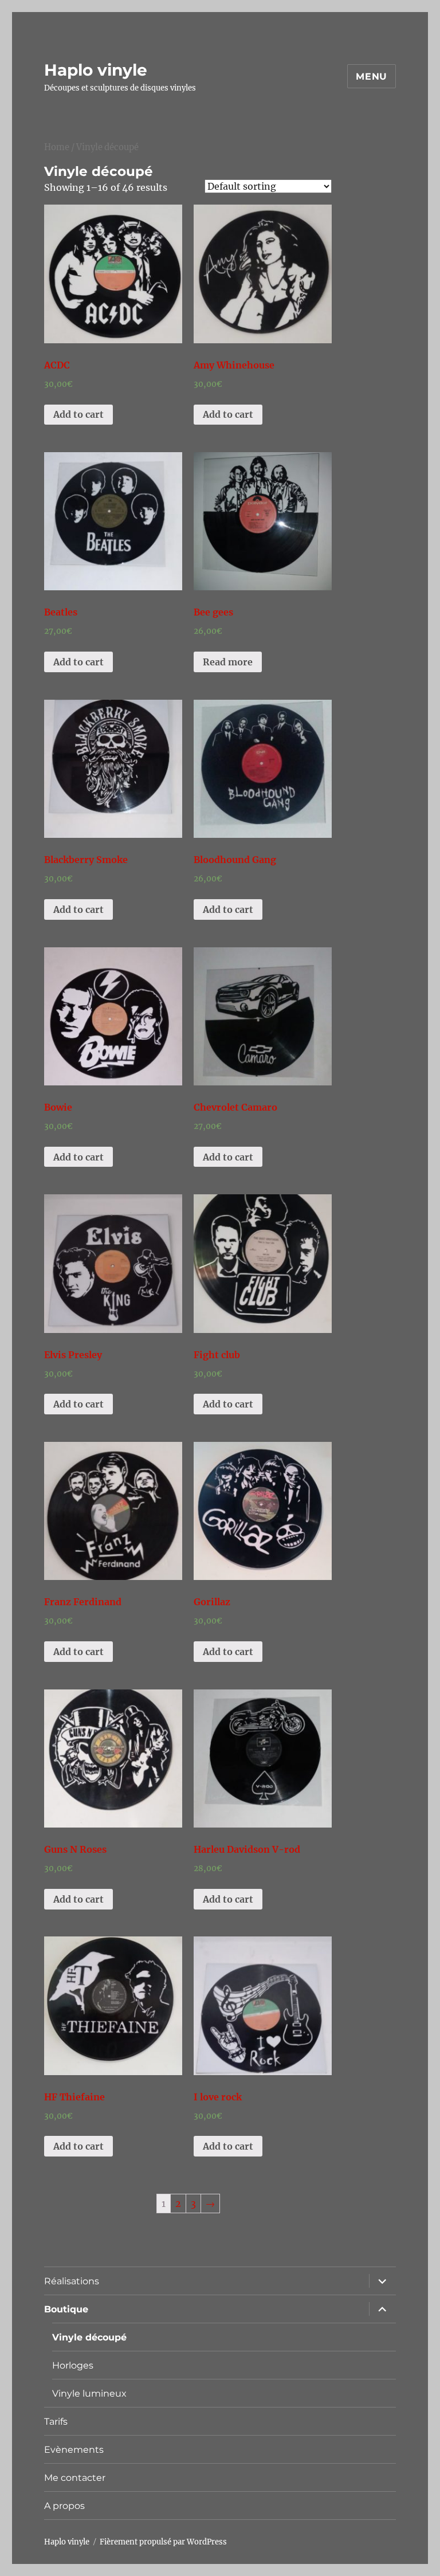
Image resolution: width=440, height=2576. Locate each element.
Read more (228, 662)
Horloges (73, 2365)
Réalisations (72, 2281)
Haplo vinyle (96, 70)
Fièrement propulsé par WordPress (163, 2542)
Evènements (74, 2450)
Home (57, 147)
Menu (372, 77)
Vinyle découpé (89, 2337)
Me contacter (75, 2478)
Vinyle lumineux (89, 2393)
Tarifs (56, 2422)
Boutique (66, 2309)
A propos (64, 2506)
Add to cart (78, 414)
